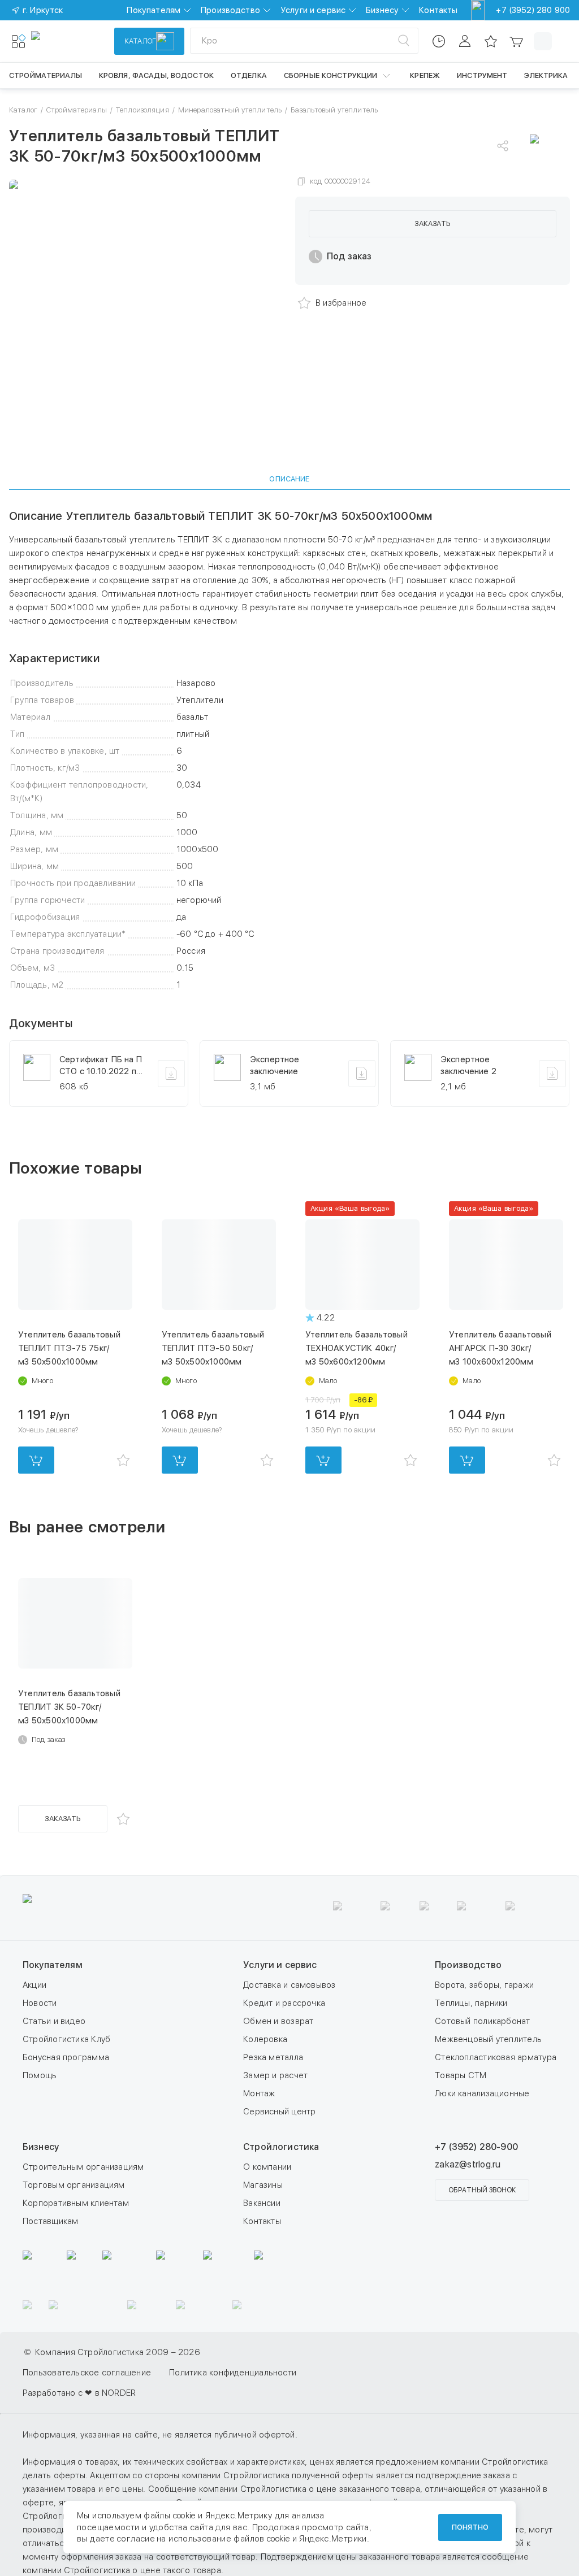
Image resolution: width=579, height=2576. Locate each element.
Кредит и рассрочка (284, 2003)
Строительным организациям (83, 2167)
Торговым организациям (74, 2185)
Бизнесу (382, 10)
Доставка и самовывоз (289, 1985)
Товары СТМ (461, 2075)
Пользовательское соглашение (87, 2373)
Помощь (40, 2075)
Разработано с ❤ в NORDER (79, 2393)
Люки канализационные (482, 2093)
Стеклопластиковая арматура (496, 2057)
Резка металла (273, 2057)
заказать (432, 223)
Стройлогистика (281, 2147)
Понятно (470, 2527)
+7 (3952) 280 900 (533, 10)
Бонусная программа (66, 2057)
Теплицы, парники (471, 2003)
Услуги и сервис (313, 10)
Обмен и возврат (278, 2021)
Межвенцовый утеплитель (488, 2039)
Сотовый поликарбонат (483, 2021)
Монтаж (259, 2093)
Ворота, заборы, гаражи (484, 1985)
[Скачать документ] (171, 1074)
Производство (230, 10)
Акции (34, 1985)
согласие (136, 2539)
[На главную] (72, 41)
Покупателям (154, 10)
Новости (40, 2003)
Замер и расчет (275, 2075)
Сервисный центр (279, 2112)
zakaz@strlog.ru (468, 2164)
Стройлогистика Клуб (66, 2039)
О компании (267, 2167)
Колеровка (265, 2039)
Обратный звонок (482, 2190)
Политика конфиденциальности (233, 2373)
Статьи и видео (54, 2021)
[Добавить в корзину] (36, 1460)
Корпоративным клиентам (76, 2203)
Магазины (263, 2185)
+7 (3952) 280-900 (476, 2147)
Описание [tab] (289, 479)
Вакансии (262, 2203)
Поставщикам (50, 2221)
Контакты (438, 10)
